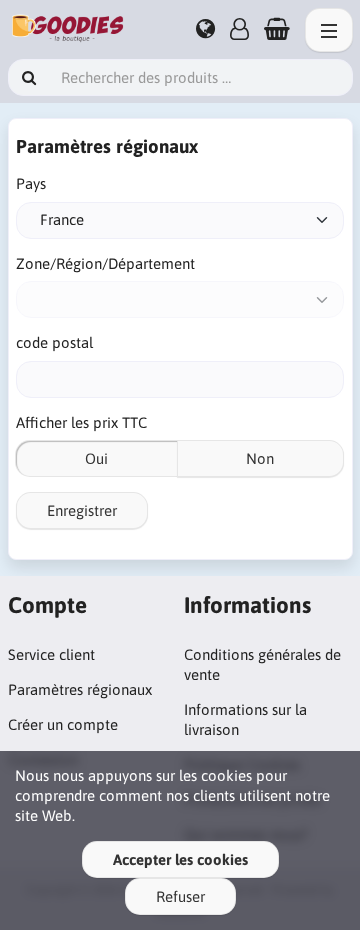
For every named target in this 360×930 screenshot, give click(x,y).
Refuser (180, 896)
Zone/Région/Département (105, 263)
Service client (51, 654)
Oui (96, 458)
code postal (54, 342)
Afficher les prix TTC (81, 422)
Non (260, 458)
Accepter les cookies (180, 859)
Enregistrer (82, 510)
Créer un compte (63, 724)
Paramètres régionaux (80, 689)
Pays (31, 183)
